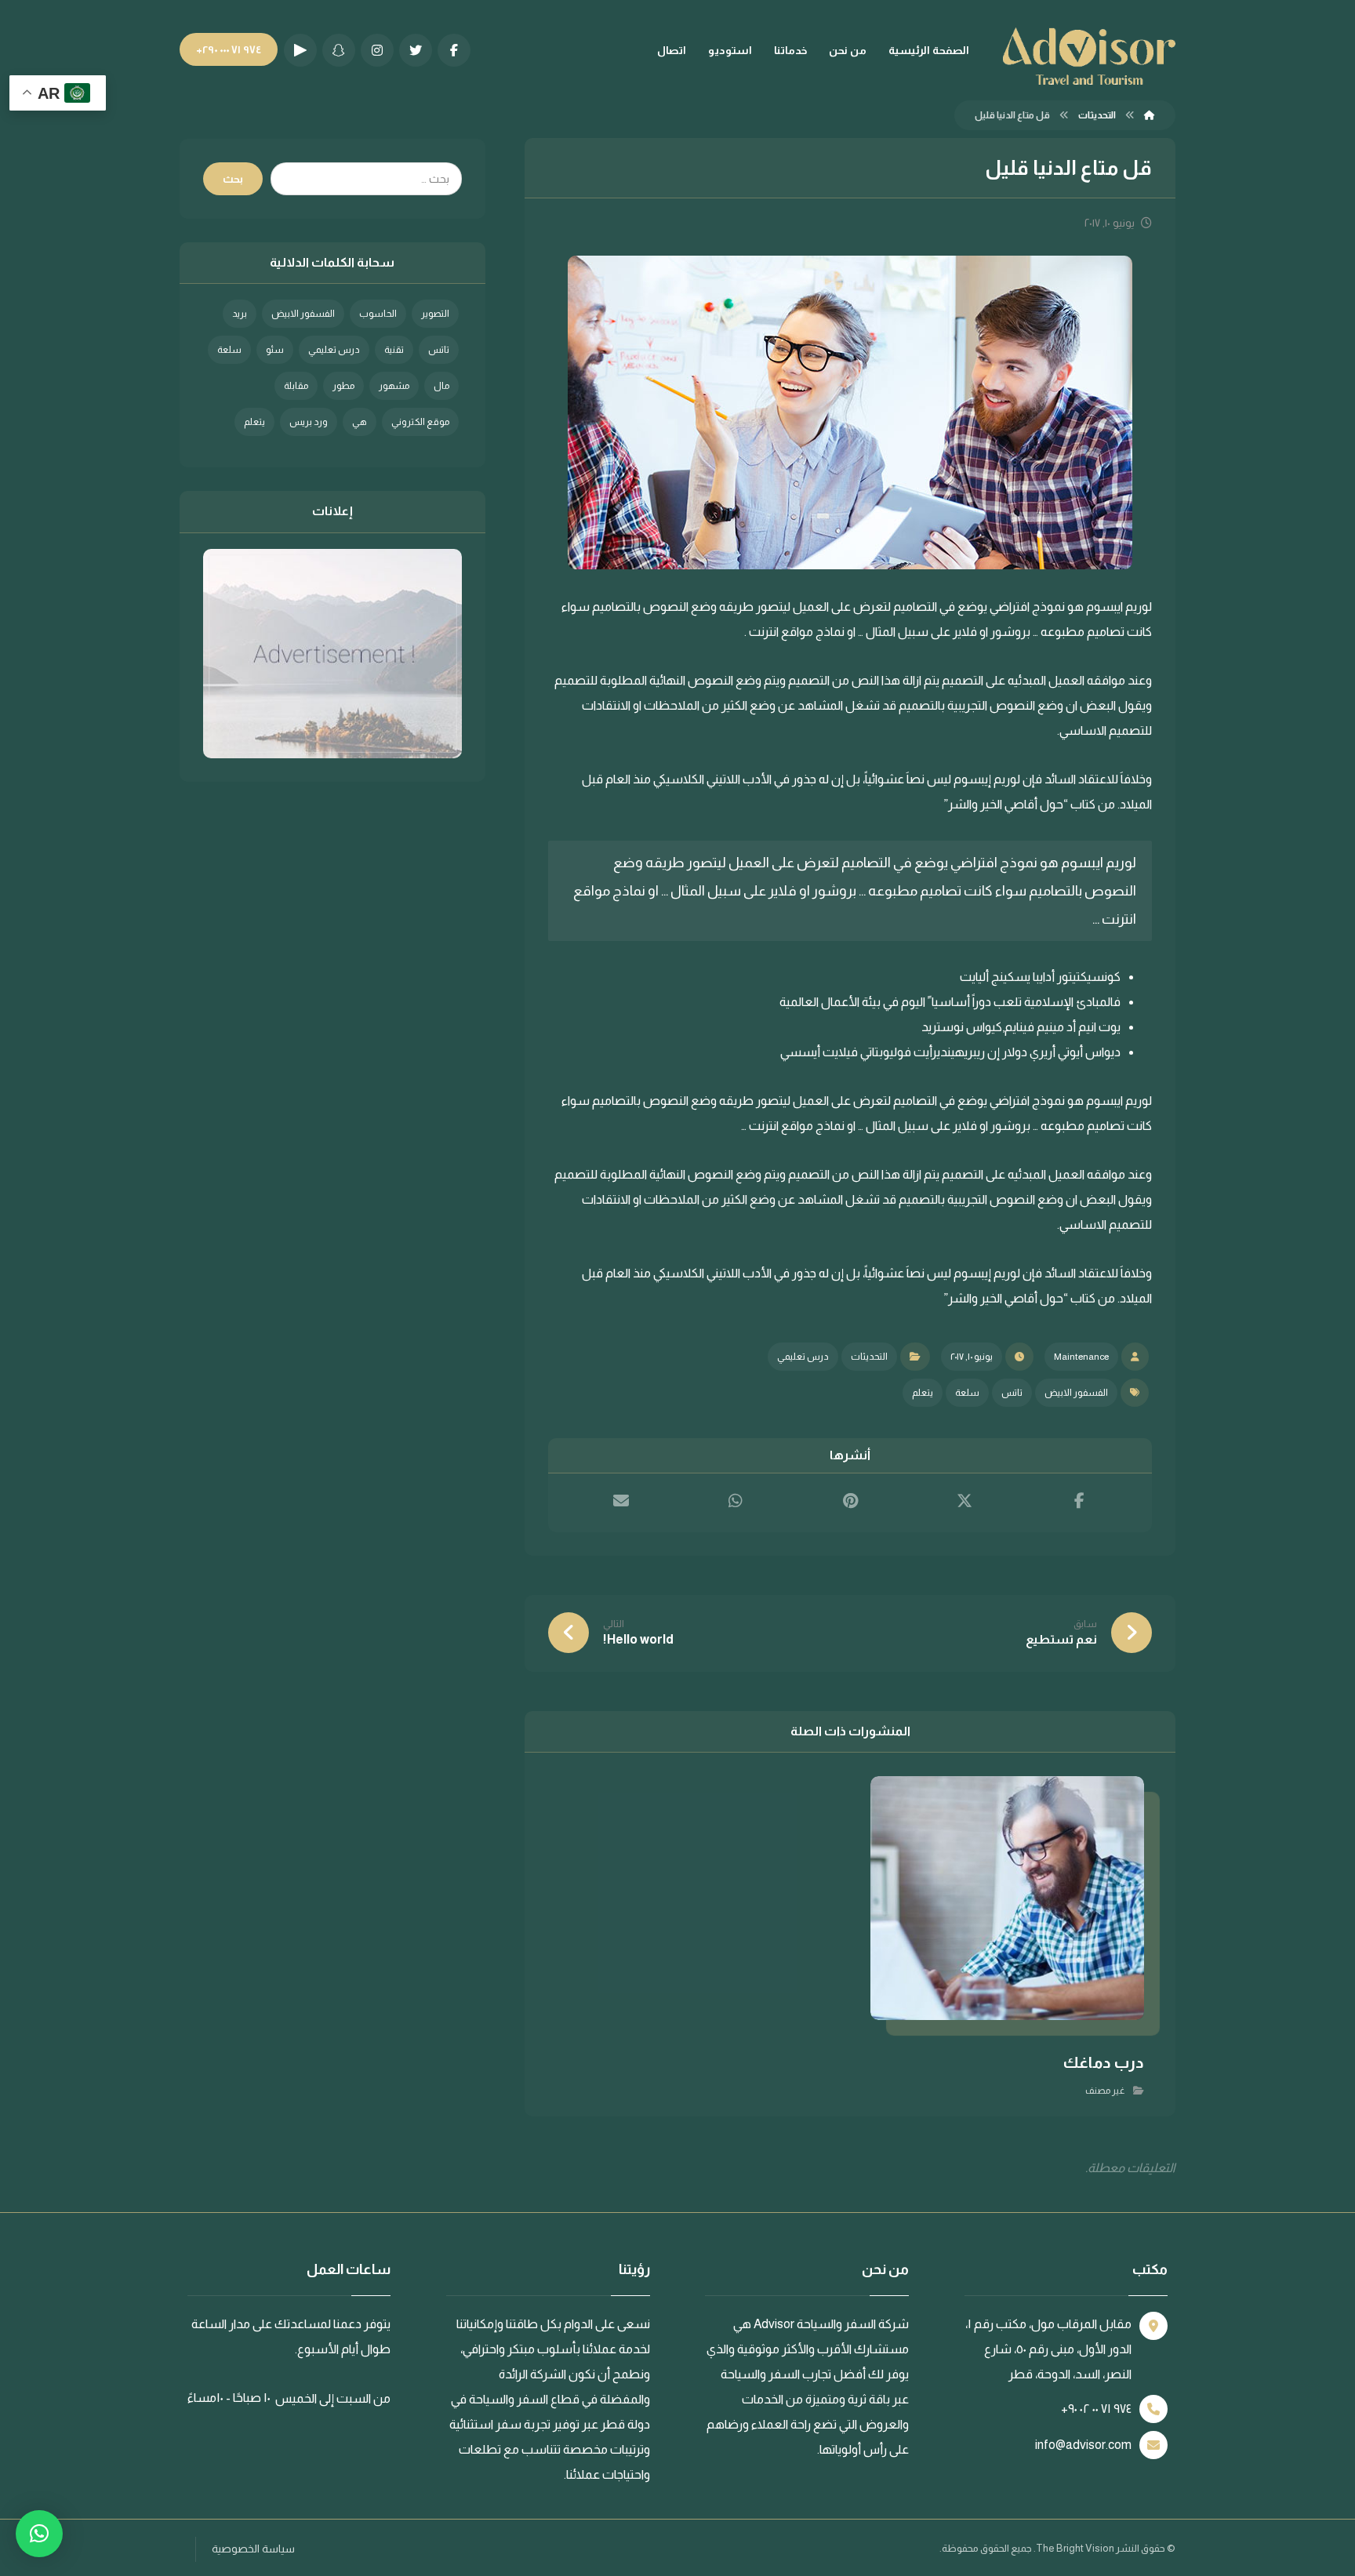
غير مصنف (1105, 2091)
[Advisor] (1150, 115)
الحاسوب (378, 314)
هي (360, 422)
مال (441, 386)
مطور (343, 386)
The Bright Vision (1075, 2548)
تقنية (394, 350)
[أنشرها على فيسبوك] (1079, 1501)
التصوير (435, 314)
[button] (39, 2534)
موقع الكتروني (420, 422)
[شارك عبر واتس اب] (736, 1501)
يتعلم (923, 1393)
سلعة (967, 1393)
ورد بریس (309, 422)
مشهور (394, 386)
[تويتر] (416, 50)
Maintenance (1081, 1357)
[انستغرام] (377, 50)
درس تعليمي (803, 1357)
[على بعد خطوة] (1089, 56)
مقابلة (296, 386)
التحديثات (869, 1357)
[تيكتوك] (300, 50)
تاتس (1012, 1393)
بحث (233, 179)
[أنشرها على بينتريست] (850, 1501)
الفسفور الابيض (1076, 1393)
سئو (275, 350)
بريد (240, 314)
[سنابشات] (339, 50)
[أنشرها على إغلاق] (964, 1501)
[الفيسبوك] (454, 50)
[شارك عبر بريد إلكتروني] (621, 1501)
